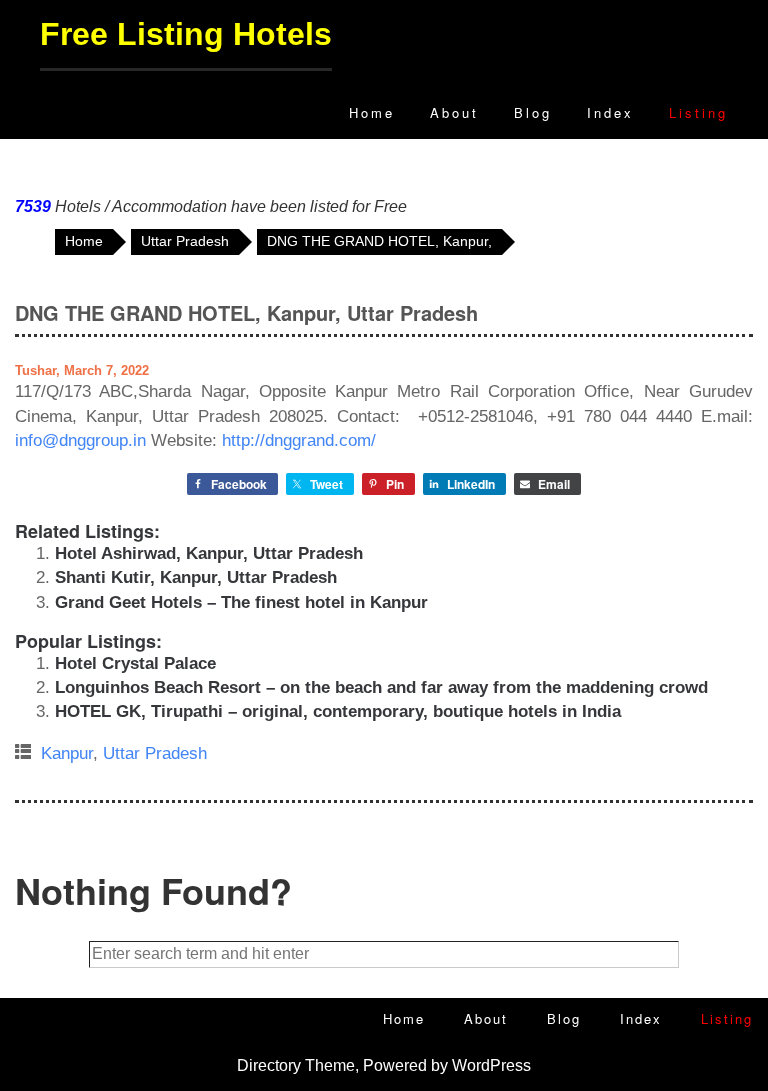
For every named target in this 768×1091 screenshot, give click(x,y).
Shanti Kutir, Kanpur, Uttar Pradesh (196, 577)
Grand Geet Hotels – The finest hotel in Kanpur (241, 602)
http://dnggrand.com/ (299, 440)
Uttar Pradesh (155, 753)
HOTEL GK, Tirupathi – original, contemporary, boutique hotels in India (338, 711)
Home (372, 112)
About (454, 112)
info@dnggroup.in (80, 440)
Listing (698, 112)
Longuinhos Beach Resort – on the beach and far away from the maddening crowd (381, 687)
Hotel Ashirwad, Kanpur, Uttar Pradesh (209, 553)
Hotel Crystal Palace (135, 663)
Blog (533, 112)
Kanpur (67, 753)
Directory (269, 1065)
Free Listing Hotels (186, 34)
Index (610, 112)
